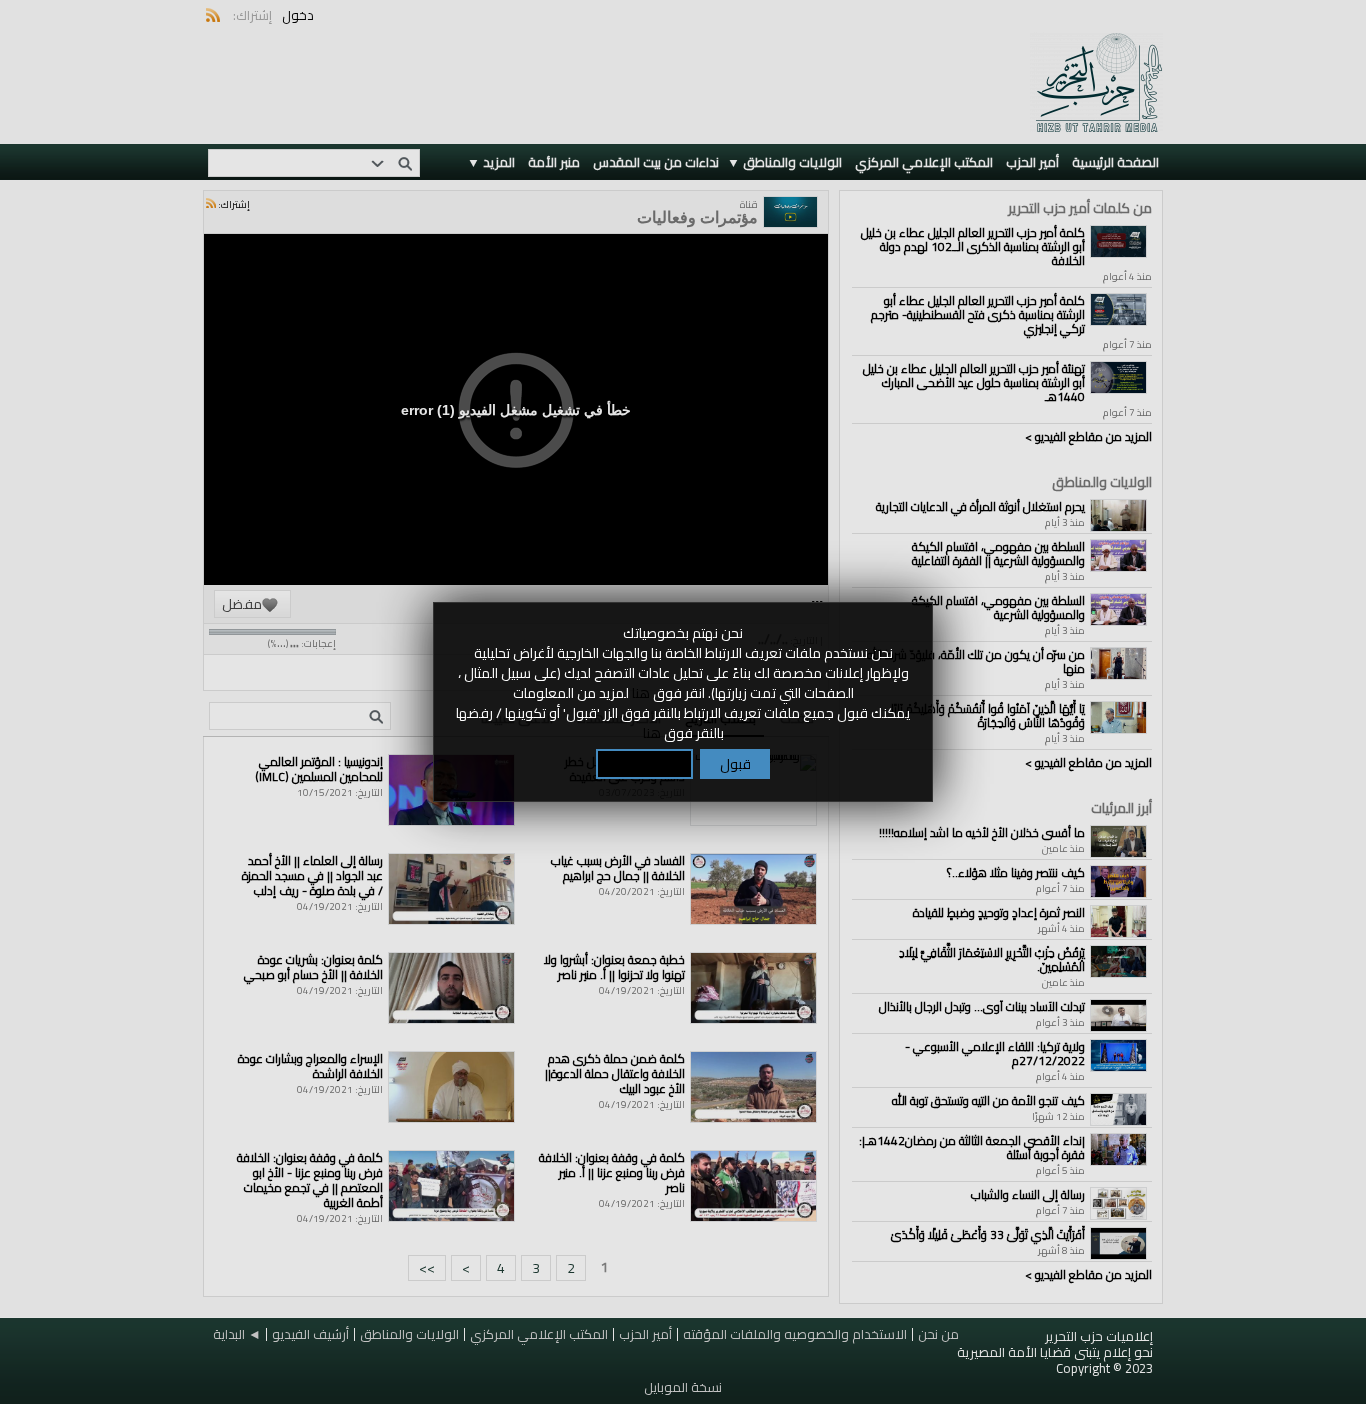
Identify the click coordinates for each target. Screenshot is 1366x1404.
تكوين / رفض (644, 764)
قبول (735, 764)
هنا (641, 693)
